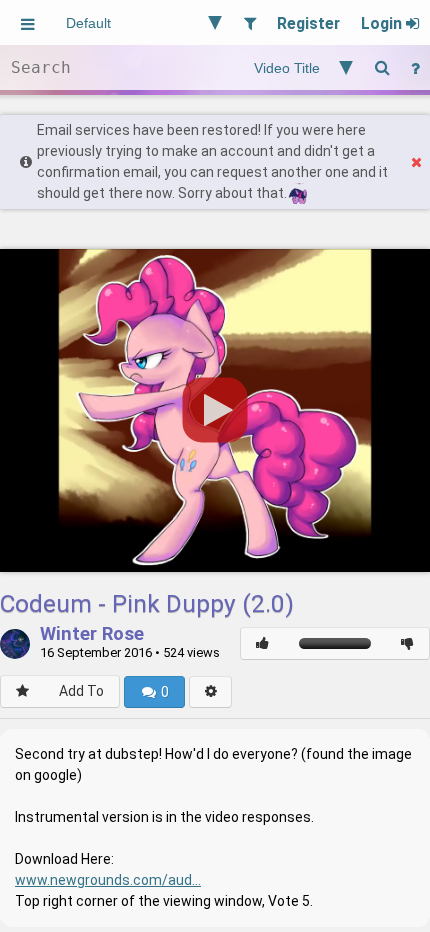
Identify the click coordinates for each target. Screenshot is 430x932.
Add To (81, 691)
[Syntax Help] (415, 67)
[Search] (382, 67)
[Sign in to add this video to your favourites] (22, 691)
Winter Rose (92, 635)
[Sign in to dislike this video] (407, 643)
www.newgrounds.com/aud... (108, 880)
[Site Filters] (249, 22)
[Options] (210, 692)
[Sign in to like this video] (262, 643)
